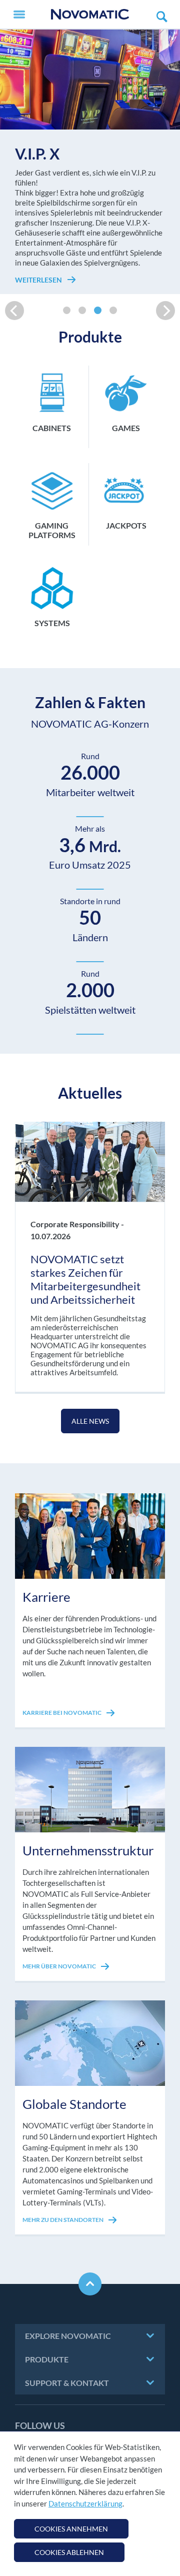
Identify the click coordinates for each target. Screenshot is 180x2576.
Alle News (90, 1421)
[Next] (165, 311)
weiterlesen (39, 280)
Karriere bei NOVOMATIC (62, 1713)
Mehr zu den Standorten (63, 2220)
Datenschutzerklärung (85, 2503)
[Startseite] (90, 14)
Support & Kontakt (67, 2383)
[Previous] (14, 311)
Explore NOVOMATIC (68, 2336)
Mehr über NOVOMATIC (60, 1966)
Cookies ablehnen (69, 2552)
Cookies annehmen (71, 2529)
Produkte (47, 2359)
